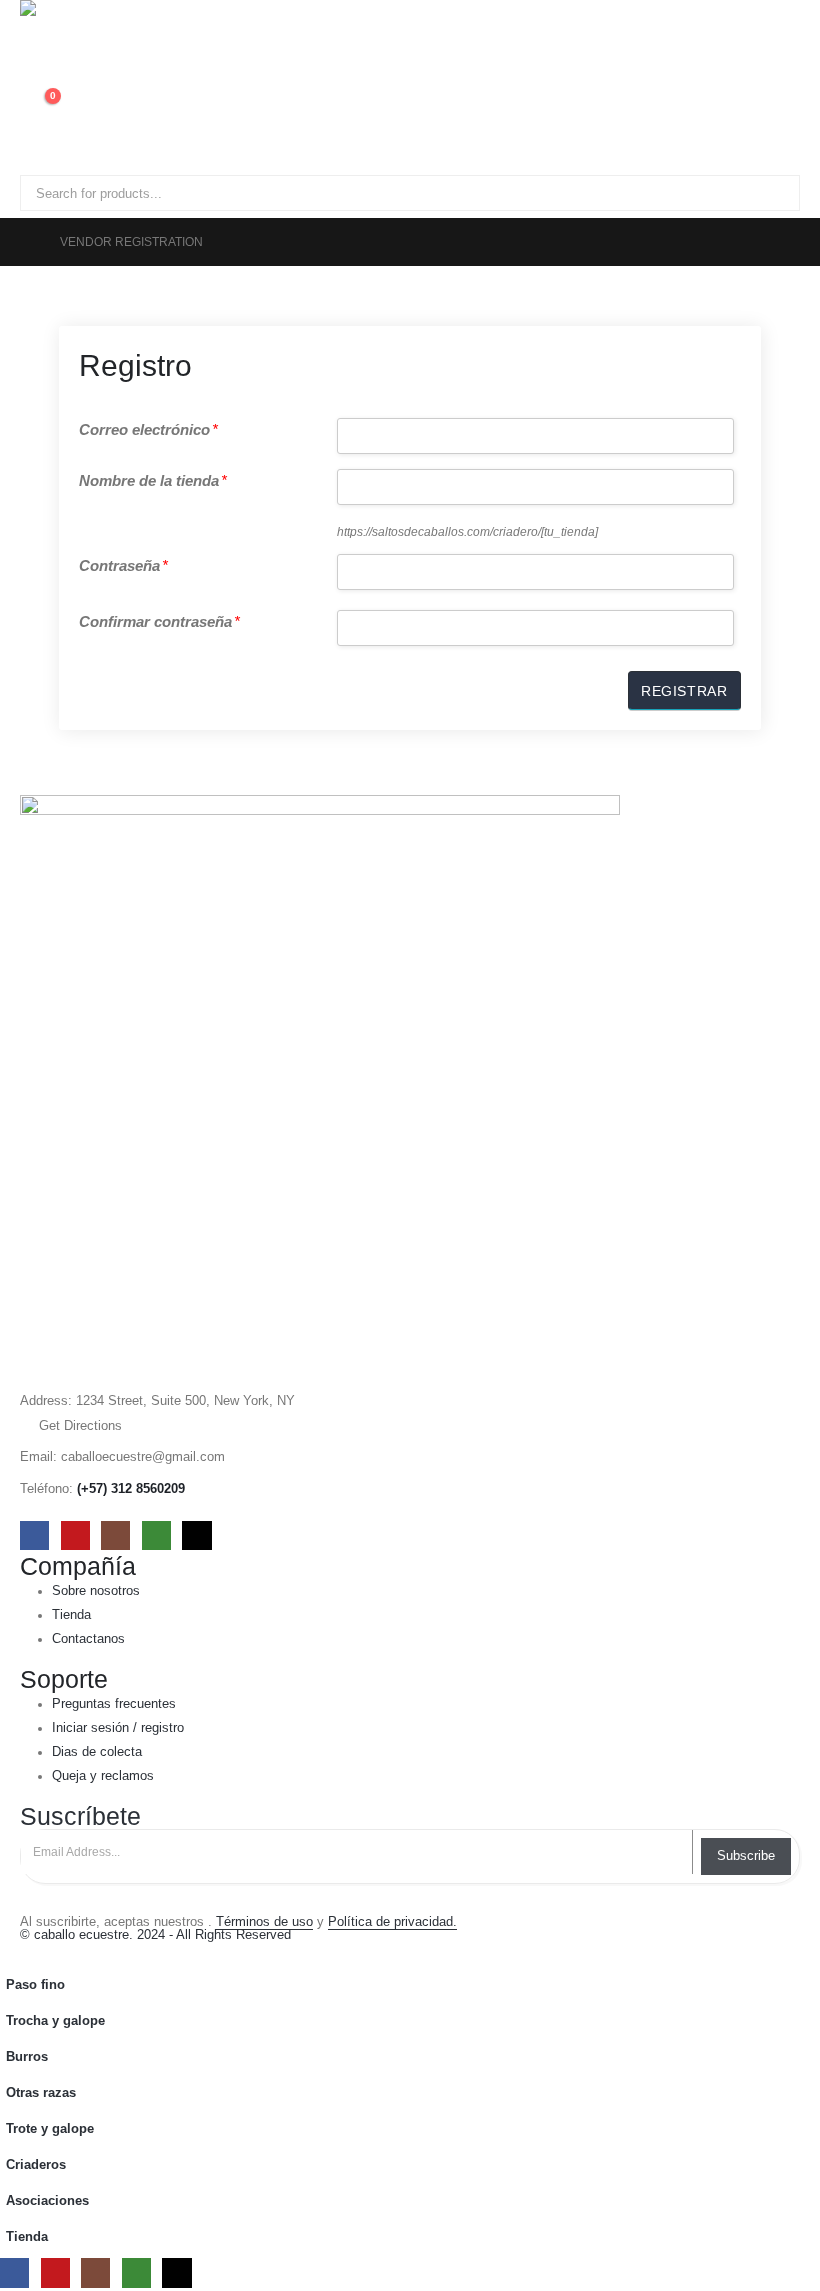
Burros (27, 2057)
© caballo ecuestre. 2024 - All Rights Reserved (155, 1935)
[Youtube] (75, 1535)
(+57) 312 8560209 (131, 1489)
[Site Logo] (75, 19)
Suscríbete (80, 1816)
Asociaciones (47, 2201)
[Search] (249, 193)
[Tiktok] (196, 1535)
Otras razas (41, 2093)
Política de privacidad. (392, 1922)
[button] (12, 1953)
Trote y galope (50, 2129)
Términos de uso (264, 1922)
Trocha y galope (55, 2021)
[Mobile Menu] (38, 150)
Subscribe (746, 1855)
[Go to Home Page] (26, 242)
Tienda (27, 2237)
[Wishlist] (28, 75)
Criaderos (36, 2165)
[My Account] (28, 51)
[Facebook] (34, 1535)
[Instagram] (115, 1535)
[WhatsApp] (156, 1535)
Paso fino (35, 1985)
